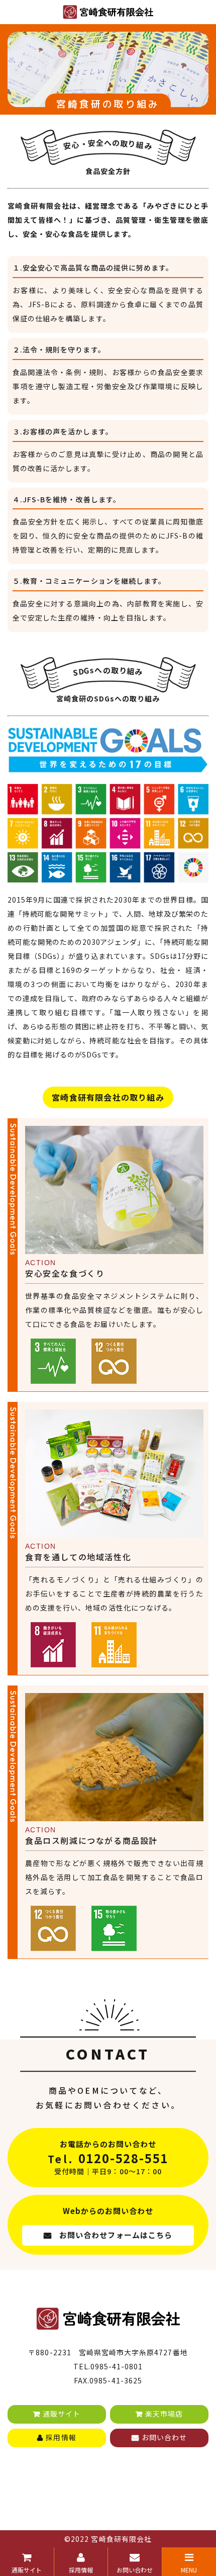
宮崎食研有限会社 (121, 2539)
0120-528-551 (124, 2158)
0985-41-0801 (117, 2366)
